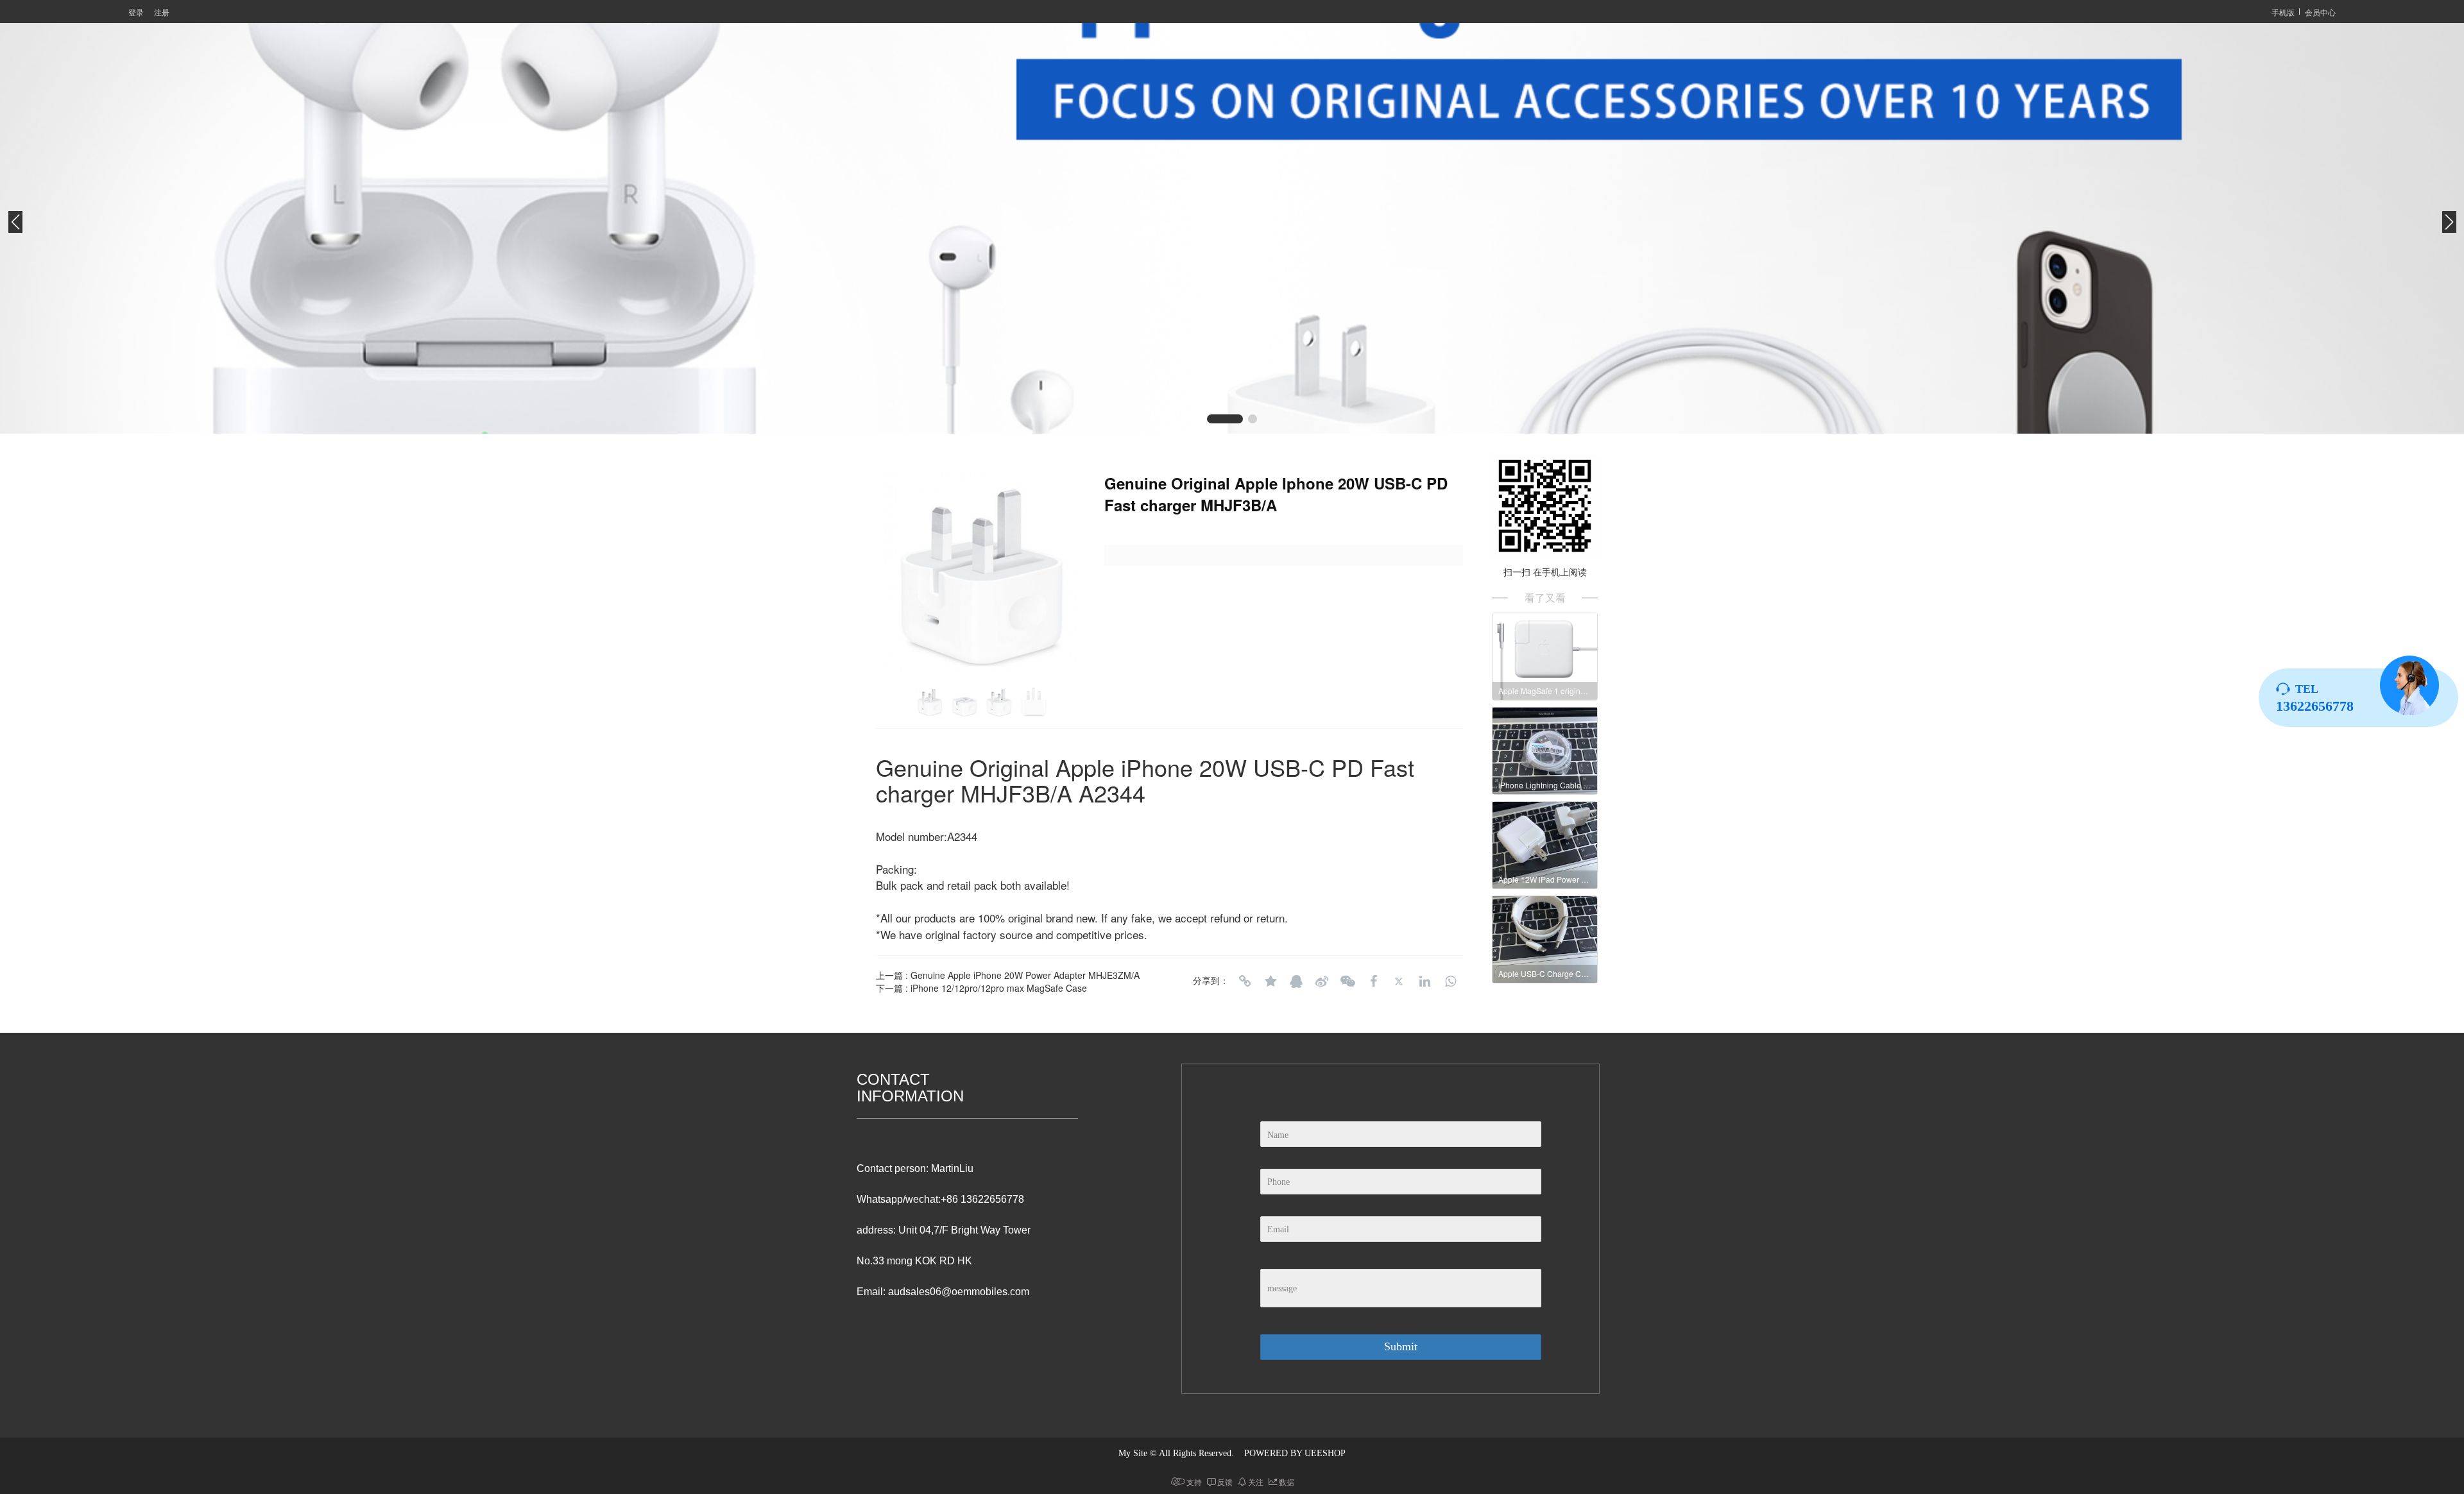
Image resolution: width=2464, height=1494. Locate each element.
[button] (1211, 419)
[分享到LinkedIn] (1425, 981)
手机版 (2283, 12)
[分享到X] (1399, 981)
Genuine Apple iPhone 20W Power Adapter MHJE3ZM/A (1025, 975)
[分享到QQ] (1296, 981)
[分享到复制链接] (1245, 981)
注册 (162, 12)
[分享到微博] (1322, 981)
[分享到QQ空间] (1270, 981)
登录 (136, 12)
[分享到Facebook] (1373, 981)
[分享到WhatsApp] (1450, 981)
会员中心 (2320, 12)
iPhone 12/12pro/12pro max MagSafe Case (999, 988)
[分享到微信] (1347, 981)
